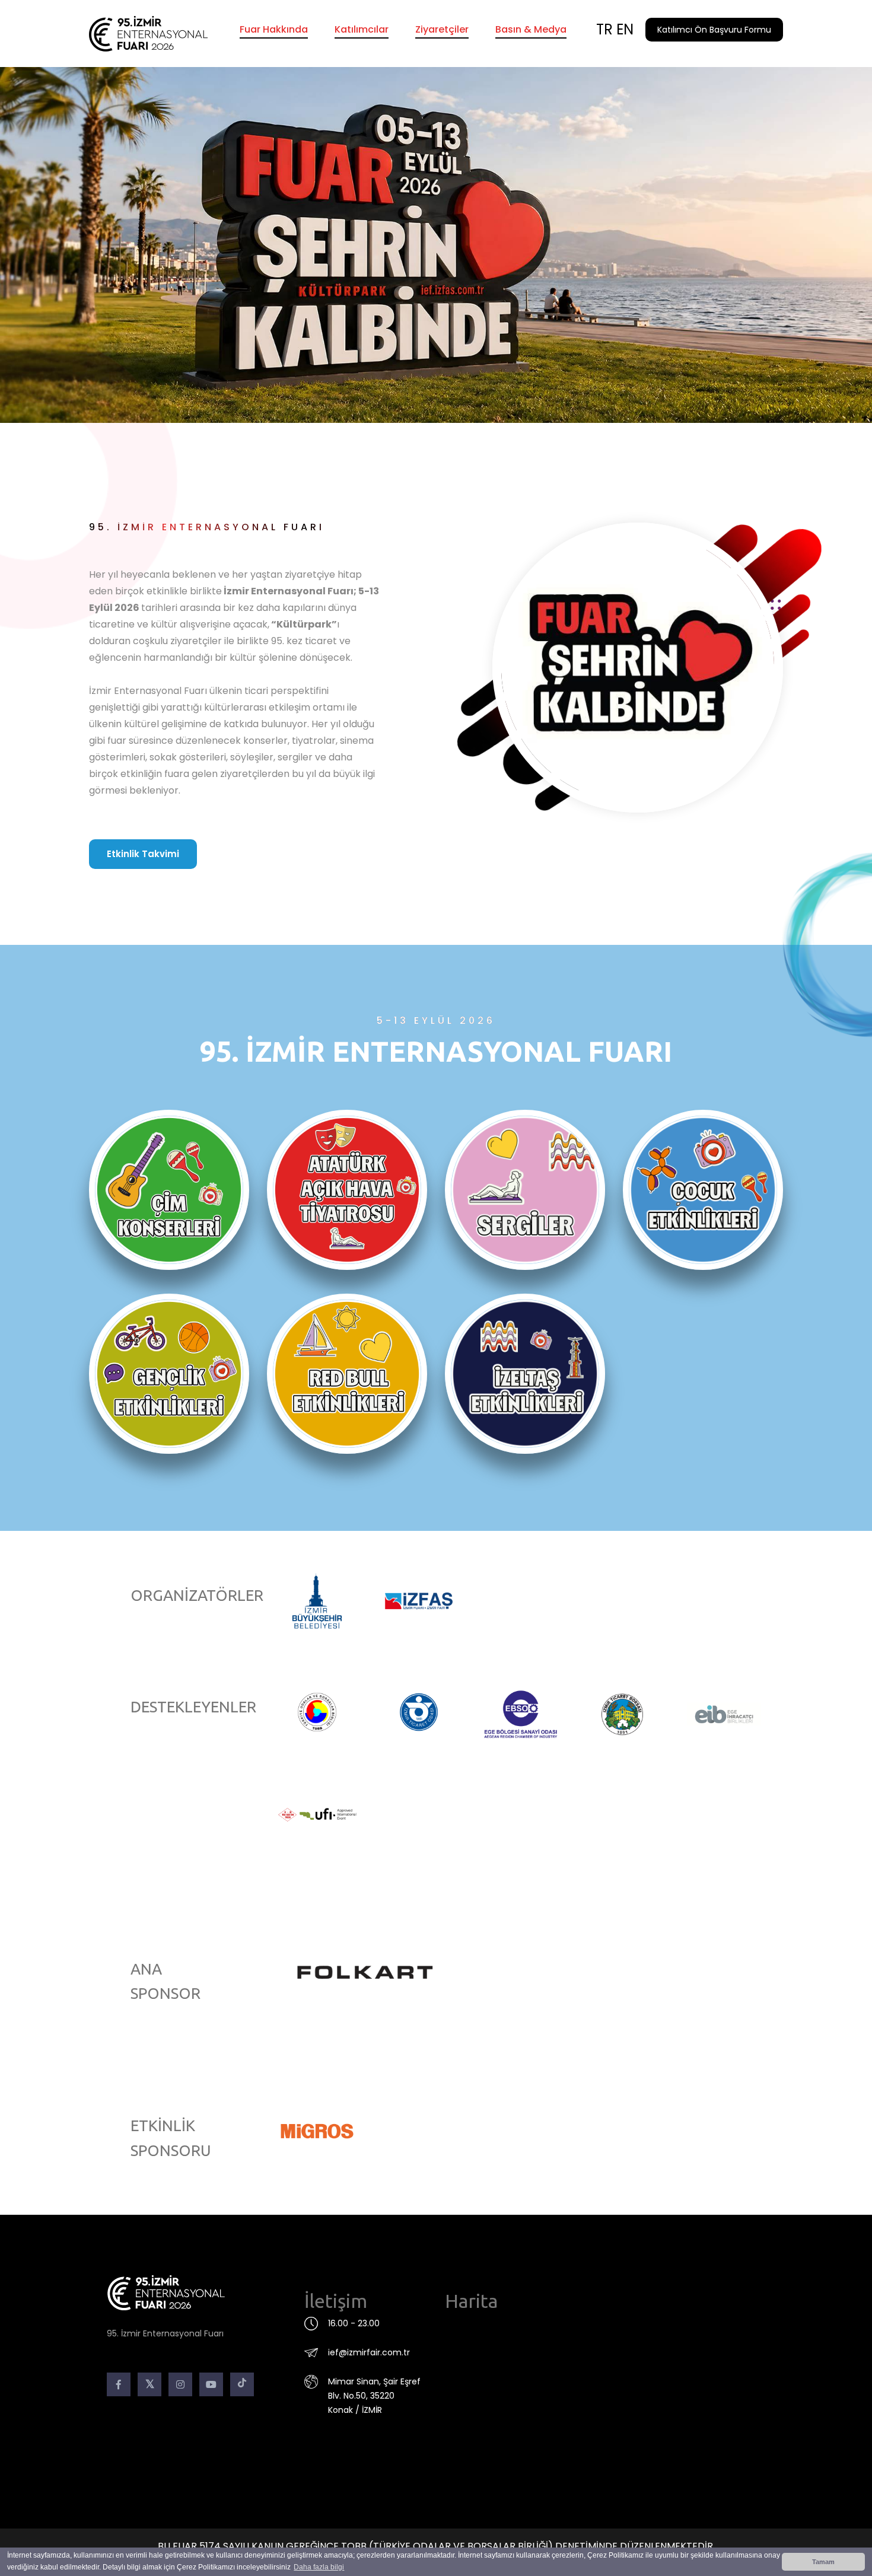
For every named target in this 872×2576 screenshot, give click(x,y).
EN (625, 29)
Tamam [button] (823, 2562)
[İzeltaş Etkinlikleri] (525, 1374)
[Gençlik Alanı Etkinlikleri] (169, 1374)
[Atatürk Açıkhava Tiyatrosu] (347, 1190)
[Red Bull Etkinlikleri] (347, 1374)
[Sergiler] (525, 1190)
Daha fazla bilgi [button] (319, 2567)
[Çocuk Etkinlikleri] (703, 1190)
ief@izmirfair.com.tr (369, 2352)
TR (604, 29)
